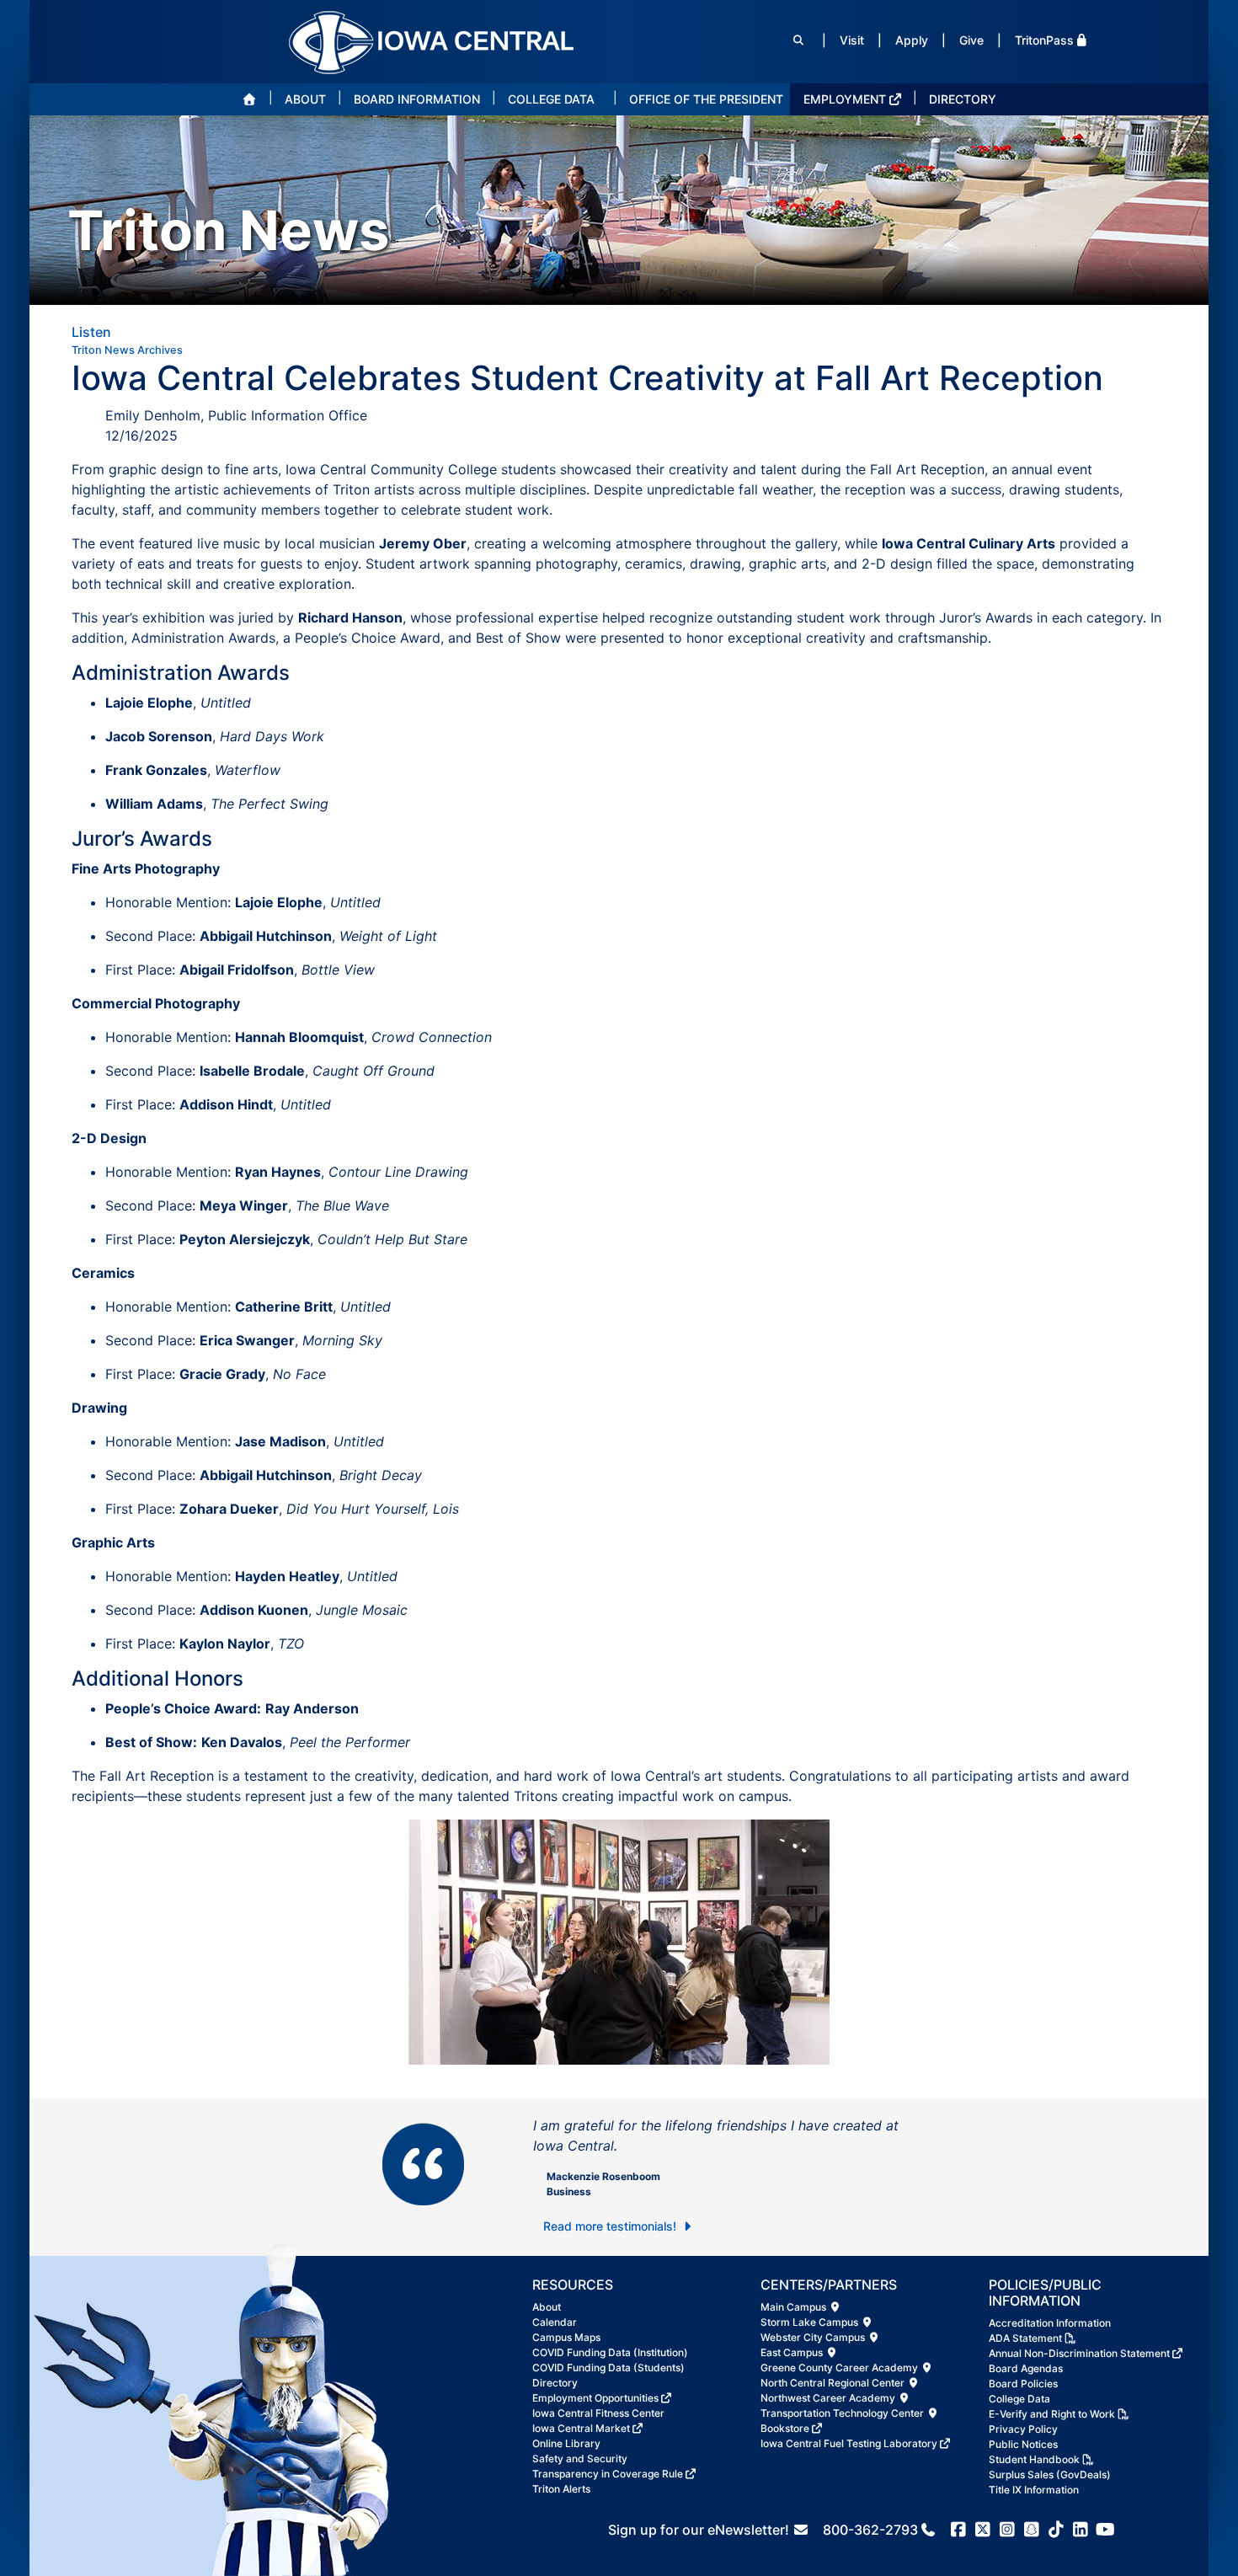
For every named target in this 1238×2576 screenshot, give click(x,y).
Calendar (555, 2322)
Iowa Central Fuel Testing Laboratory (849, 2443)
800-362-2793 (870, 2530)
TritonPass (1044, 40)
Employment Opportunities (595, 2398)
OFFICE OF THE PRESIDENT (706, 99)
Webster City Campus (814, 2337)
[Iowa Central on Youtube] (1105, 2530)
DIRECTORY (963, 99)
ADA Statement (1025, 2338)
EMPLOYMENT (845, 99)
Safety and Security (580, 2458)
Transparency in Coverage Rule (608, 2474)
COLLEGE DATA (551, 99)
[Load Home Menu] (249, 99)
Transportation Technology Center (843, 2413)
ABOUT (305, 99)
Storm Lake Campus (811, 2322)
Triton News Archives (127, 350)
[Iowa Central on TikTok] (1057, 2530)
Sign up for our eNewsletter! (700, 2530)
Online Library (566, 2443)
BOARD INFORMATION (417, 99)
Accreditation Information (1050, 2323)
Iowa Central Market (581, 2428)
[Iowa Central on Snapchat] (1032, 2530)
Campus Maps (566, 2337)
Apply (912, 40)
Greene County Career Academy (840, 2368)
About (547, 2307)
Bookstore (785, 2428)
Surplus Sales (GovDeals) (1050, 2474)
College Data (1019, 2399)
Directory (555, 2383)
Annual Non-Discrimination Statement (1079, 2353)
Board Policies (1023, 2384)
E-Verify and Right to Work (1052, 2414)
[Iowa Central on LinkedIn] (1081, 2530)
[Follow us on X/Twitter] (983, 2530)
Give (971, 40)
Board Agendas (1026, 2368)
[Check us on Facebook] (959, 2530)
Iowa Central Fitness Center (598, 2413)
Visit (852, 40)
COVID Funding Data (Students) (608, 2368)
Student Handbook (1034, 2459)
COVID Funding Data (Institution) (610, 2352)
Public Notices (1023, 2444)
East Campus (793, 2352)
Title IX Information (1034, 2490)
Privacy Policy (1023, 2429)
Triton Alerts (561, 2489)
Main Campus (795, 2307)
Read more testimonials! (611, 2226)
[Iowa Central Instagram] (1008, 2530)
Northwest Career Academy (829, 2398)
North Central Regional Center (834, 2383)
